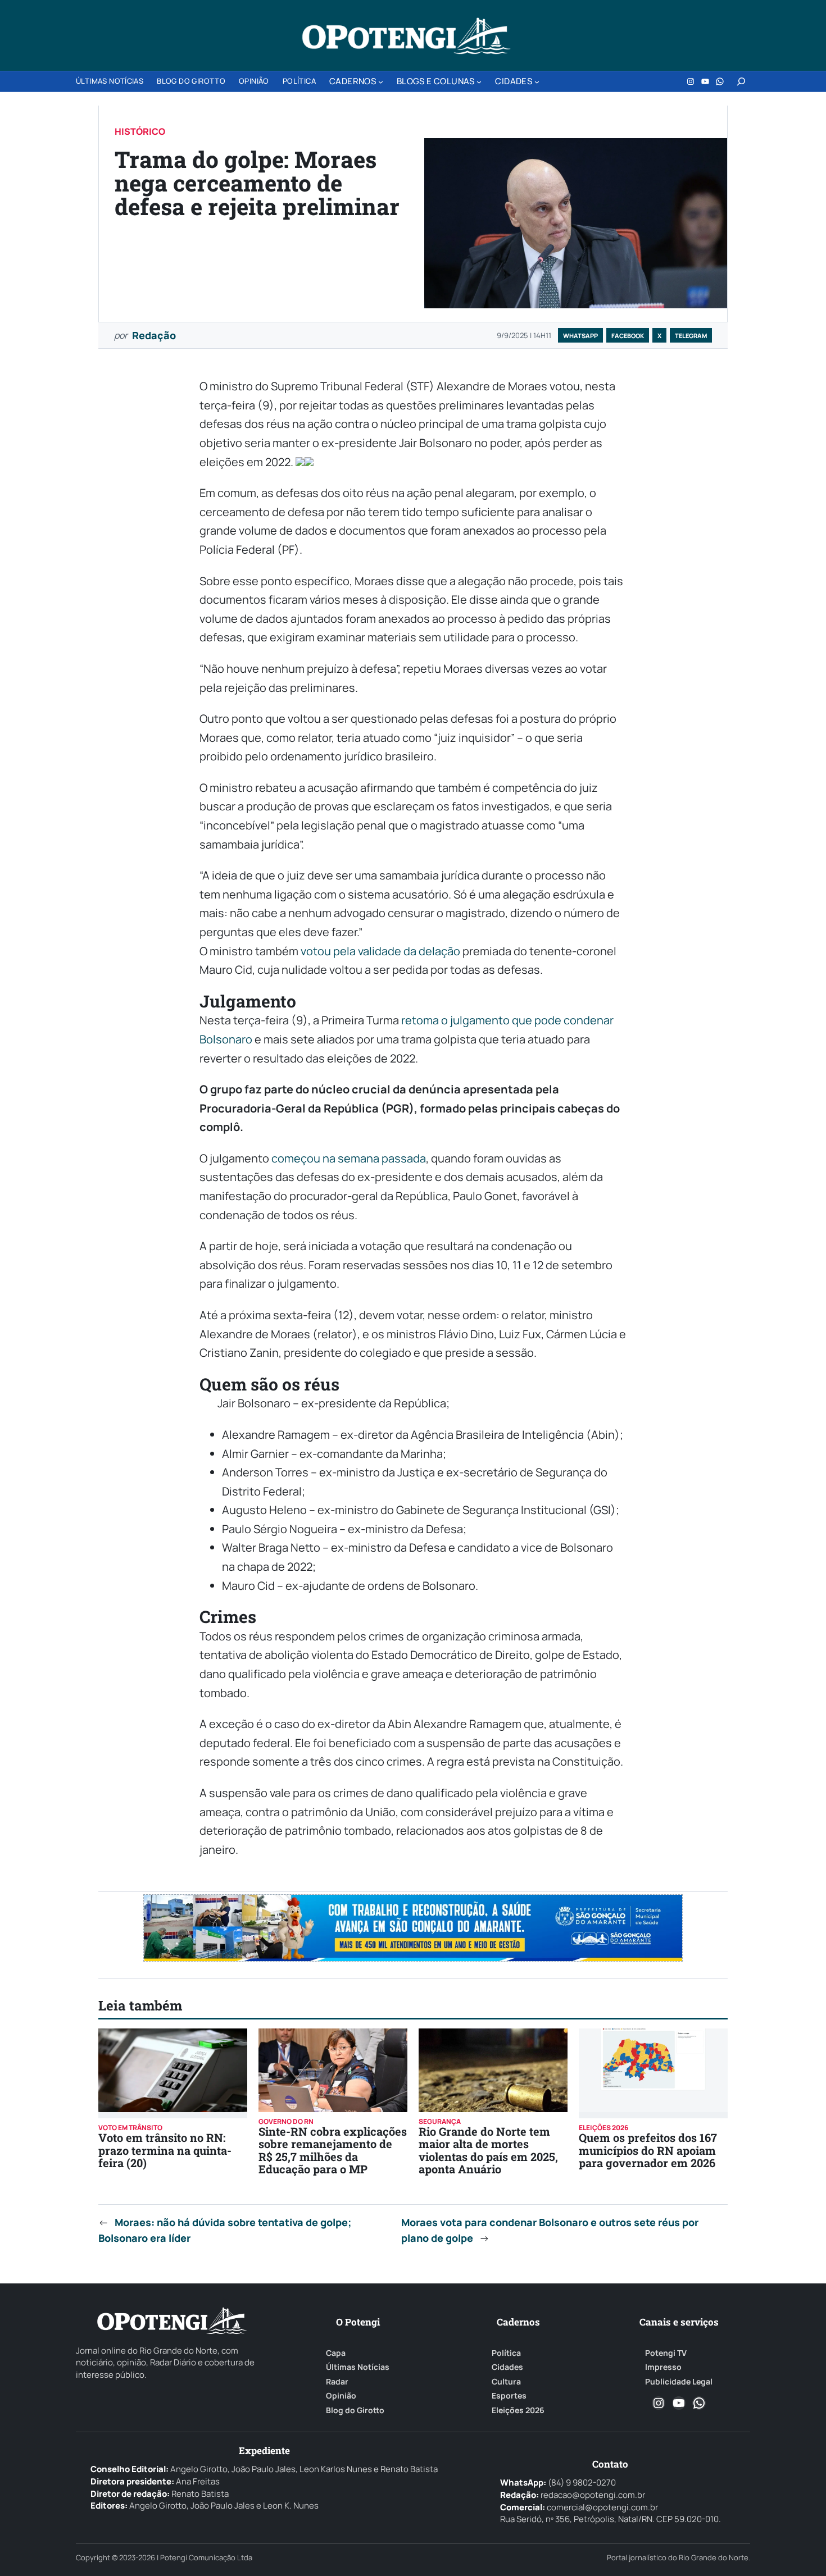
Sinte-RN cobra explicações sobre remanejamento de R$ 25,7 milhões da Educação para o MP (333, 2150)
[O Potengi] (406, 36)
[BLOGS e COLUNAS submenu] (479, 82)
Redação (154, 335)
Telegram (691, 336)
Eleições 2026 (518, 2410)
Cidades (507, 2367)
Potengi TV (666, 2353)
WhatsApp (580, 336)
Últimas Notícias (358, 2367)
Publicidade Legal (679, 2382)
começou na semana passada (349, 1158)
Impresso (663, 2367)
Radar (337, 2382)
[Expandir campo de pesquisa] (741, 81)
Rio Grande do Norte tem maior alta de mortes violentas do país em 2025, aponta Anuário (488, 2150)
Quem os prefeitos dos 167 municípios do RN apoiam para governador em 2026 (648, 2150)
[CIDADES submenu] (537, 82)
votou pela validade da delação (380, 951)
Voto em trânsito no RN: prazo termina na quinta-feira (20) (165, 2150)
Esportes (509, 2396)
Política (506, 2353)
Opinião (341, 2396)
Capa (336, 2353)
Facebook (628, 336)
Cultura (506, 2382)
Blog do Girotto (355, 2410)
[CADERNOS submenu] (381, 82)
